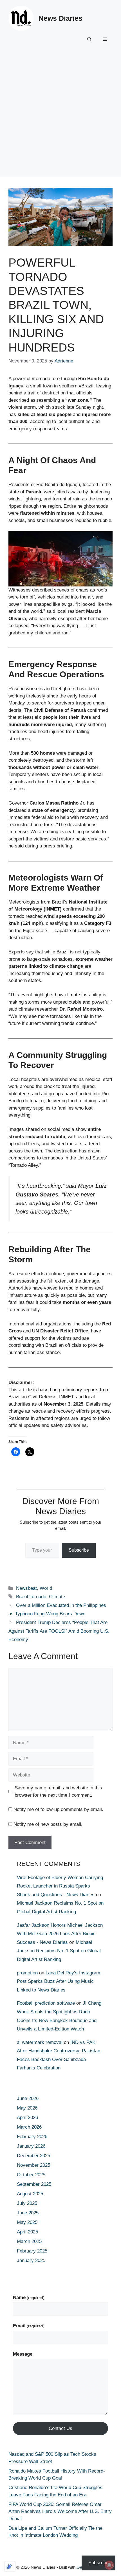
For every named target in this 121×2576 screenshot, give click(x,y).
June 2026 (28, 2098)
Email (29, 2326)
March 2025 (29, 2241)
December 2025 (33, 2156)
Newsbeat (26, 1588)
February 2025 (32, 2251)
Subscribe (79, 1550)
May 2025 (27, 2222)
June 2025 (28, 2213)
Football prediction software (46, 2003)
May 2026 (27, 2108)
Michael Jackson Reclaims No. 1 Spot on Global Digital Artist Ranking (59, 1951)
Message (23, 2354)
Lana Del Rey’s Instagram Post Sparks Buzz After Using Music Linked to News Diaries (59, 1981)
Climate (57, 1597)
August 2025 (30, 2194)
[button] (89, 39)
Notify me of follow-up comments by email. (58, 1809)
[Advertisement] (60, 116)
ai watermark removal (40, 2042)
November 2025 (33, 2165)
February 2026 (32, 2137)
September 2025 (34, 2184)
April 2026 (27, 2118)
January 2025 (31, 2260)
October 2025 (31, 2175)
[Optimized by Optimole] (10, 2566)
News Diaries (60, 18)
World (46, 1588)
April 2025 (27, 2232)
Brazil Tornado (31, 1597)
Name (29, 2297)
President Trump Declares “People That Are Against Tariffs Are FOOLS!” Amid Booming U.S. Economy (59, 1631)
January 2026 (31, 2146)
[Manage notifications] (109, 2565)
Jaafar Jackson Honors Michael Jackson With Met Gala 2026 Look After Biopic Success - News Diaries (60, 1934)
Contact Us (60, 2428)
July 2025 (27, 2203)
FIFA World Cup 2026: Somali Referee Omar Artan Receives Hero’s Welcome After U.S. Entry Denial (60, 2512)
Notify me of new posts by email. (48, 1824)
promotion (27, 1973)
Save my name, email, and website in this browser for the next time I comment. (58, 1791)
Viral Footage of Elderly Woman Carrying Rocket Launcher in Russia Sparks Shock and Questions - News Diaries (60, 1886)
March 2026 (29, 2127)
